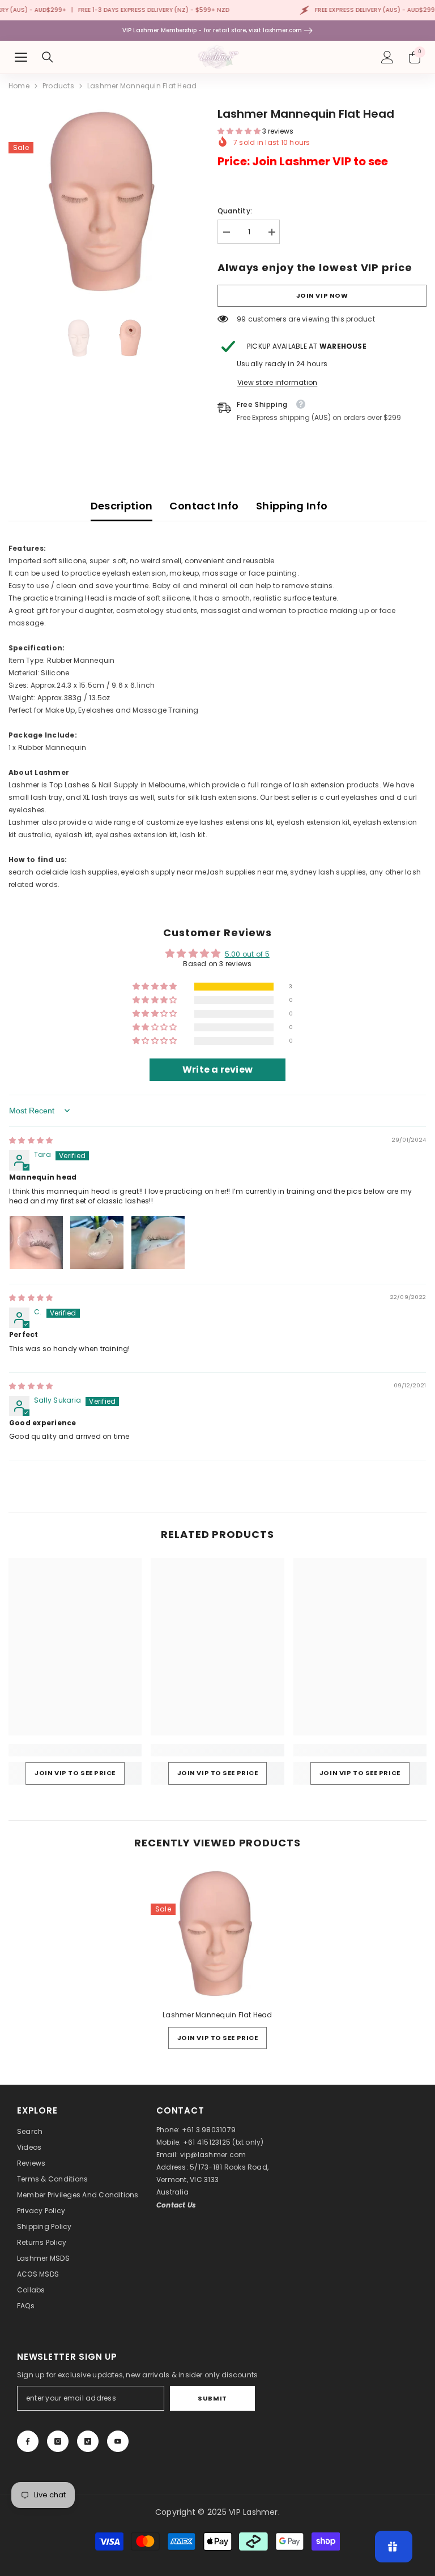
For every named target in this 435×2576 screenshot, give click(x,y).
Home (19, 86)
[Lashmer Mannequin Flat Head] (217, 1934)
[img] (31, 1140)
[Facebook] (28, 2441)
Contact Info (204, 506)
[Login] (387, 57)
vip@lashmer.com (213, 2155)
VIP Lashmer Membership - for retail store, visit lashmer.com (213, 30)
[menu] (21, 57)
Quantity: (235, 211)
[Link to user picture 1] (36, 1242)
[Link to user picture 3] (158, 1242)
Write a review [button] (217, 1070)
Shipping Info (292, 506)
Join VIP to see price (75, 1773)
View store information (277, 382)
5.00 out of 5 (247, 954)
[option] (105, 201)
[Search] (48, 57)
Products (58, 86)
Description (122, 506)
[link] (75, 1750)
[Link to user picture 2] (97, 1242)
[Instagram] (58, 2441)
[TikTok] (88, 2441)
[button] (240, 131)
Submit (212, 2398)
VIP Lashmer (253, 2512)
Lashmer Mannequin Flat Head (217, 2015)
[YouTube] (118, 2441)
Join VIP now (322, 295)
